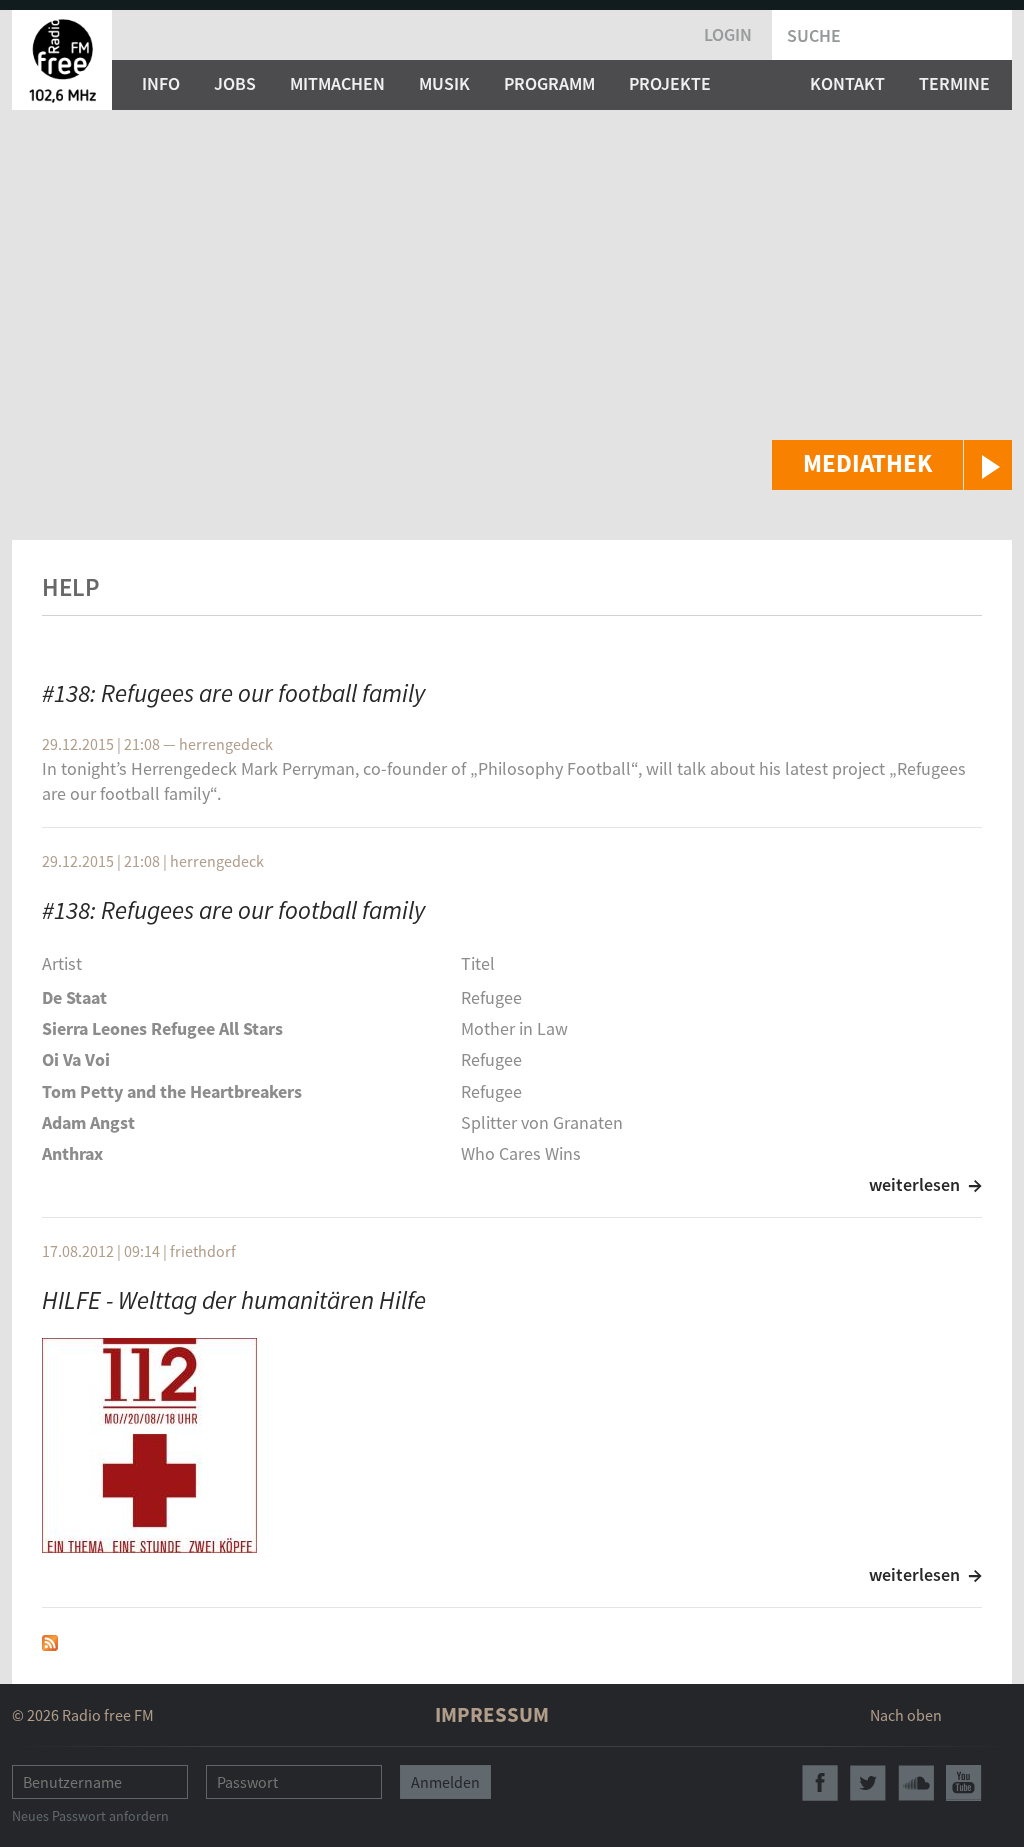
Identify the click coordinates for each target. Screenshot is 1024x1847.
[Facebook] (820, 1783)
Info (161, 83)
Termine (954, 83)
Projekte (670, 83)
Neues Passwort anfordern (90, 1816)
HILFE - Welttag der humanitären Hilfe (234, 1300)
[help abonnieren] (50, 1640)
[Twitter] (868, 1783)
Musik (444, 83)
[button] (892, 465)
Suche (814, 35)
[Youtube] (964, 1783)
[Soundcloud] (916, 1783)
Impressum (492, 1714)
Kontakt (847, 83)
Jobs (235, 83)
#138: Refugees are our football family (233, 693)
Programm (549, 83)
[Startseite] (62, 60)
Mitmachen (337, 83)
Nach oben (906, 1715)
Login (728, 34)
